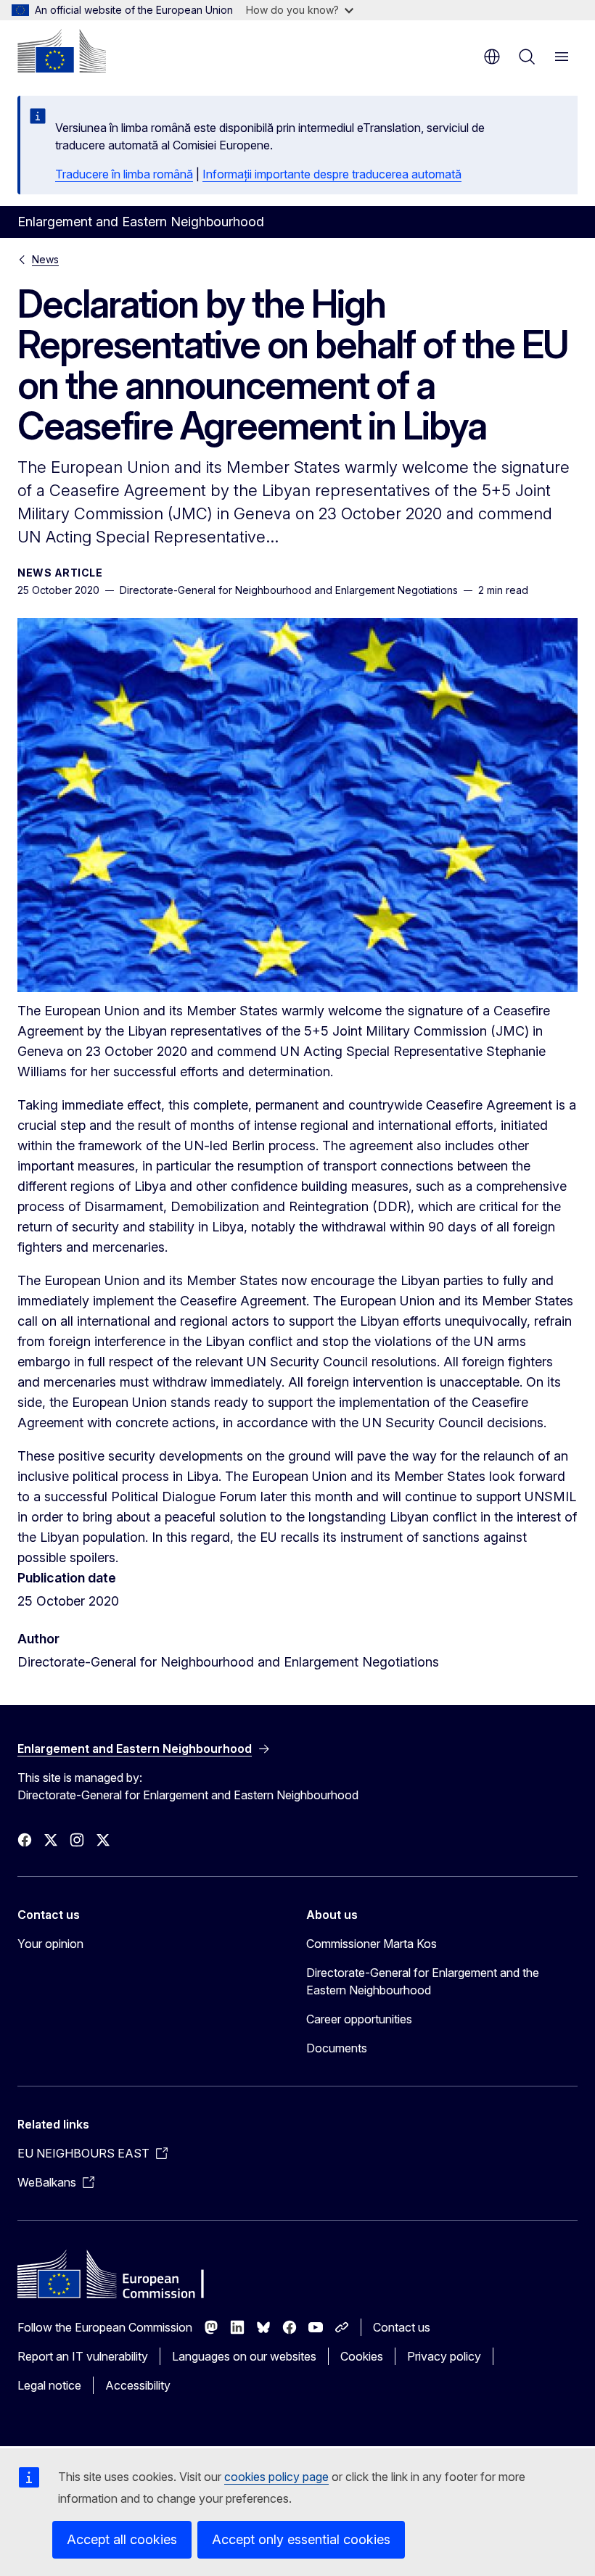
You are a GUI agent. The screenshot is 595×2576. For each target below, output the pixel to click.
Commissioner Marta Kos (372, 1944)
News (45, 259)
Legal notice (49, 2385)
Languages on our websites (244, 2356)
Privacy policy (444, 2356)
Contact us (402, 2327)
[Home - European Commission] (62, 51)
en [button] (492, 57)
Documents (337, 2048)
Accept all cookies (122, 2539)
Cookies (362, 2356)
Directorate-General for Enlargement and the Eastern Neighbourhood (423, 1981)
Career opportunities (359, 2019)
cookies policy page (276, 2477)
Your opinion (50, 1944)
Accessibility (138, 2385)
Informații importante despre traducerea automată (332, 174)
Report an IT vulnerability (83, 2356)
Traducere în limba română (124, 174)
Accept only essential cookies (301, 2539)
